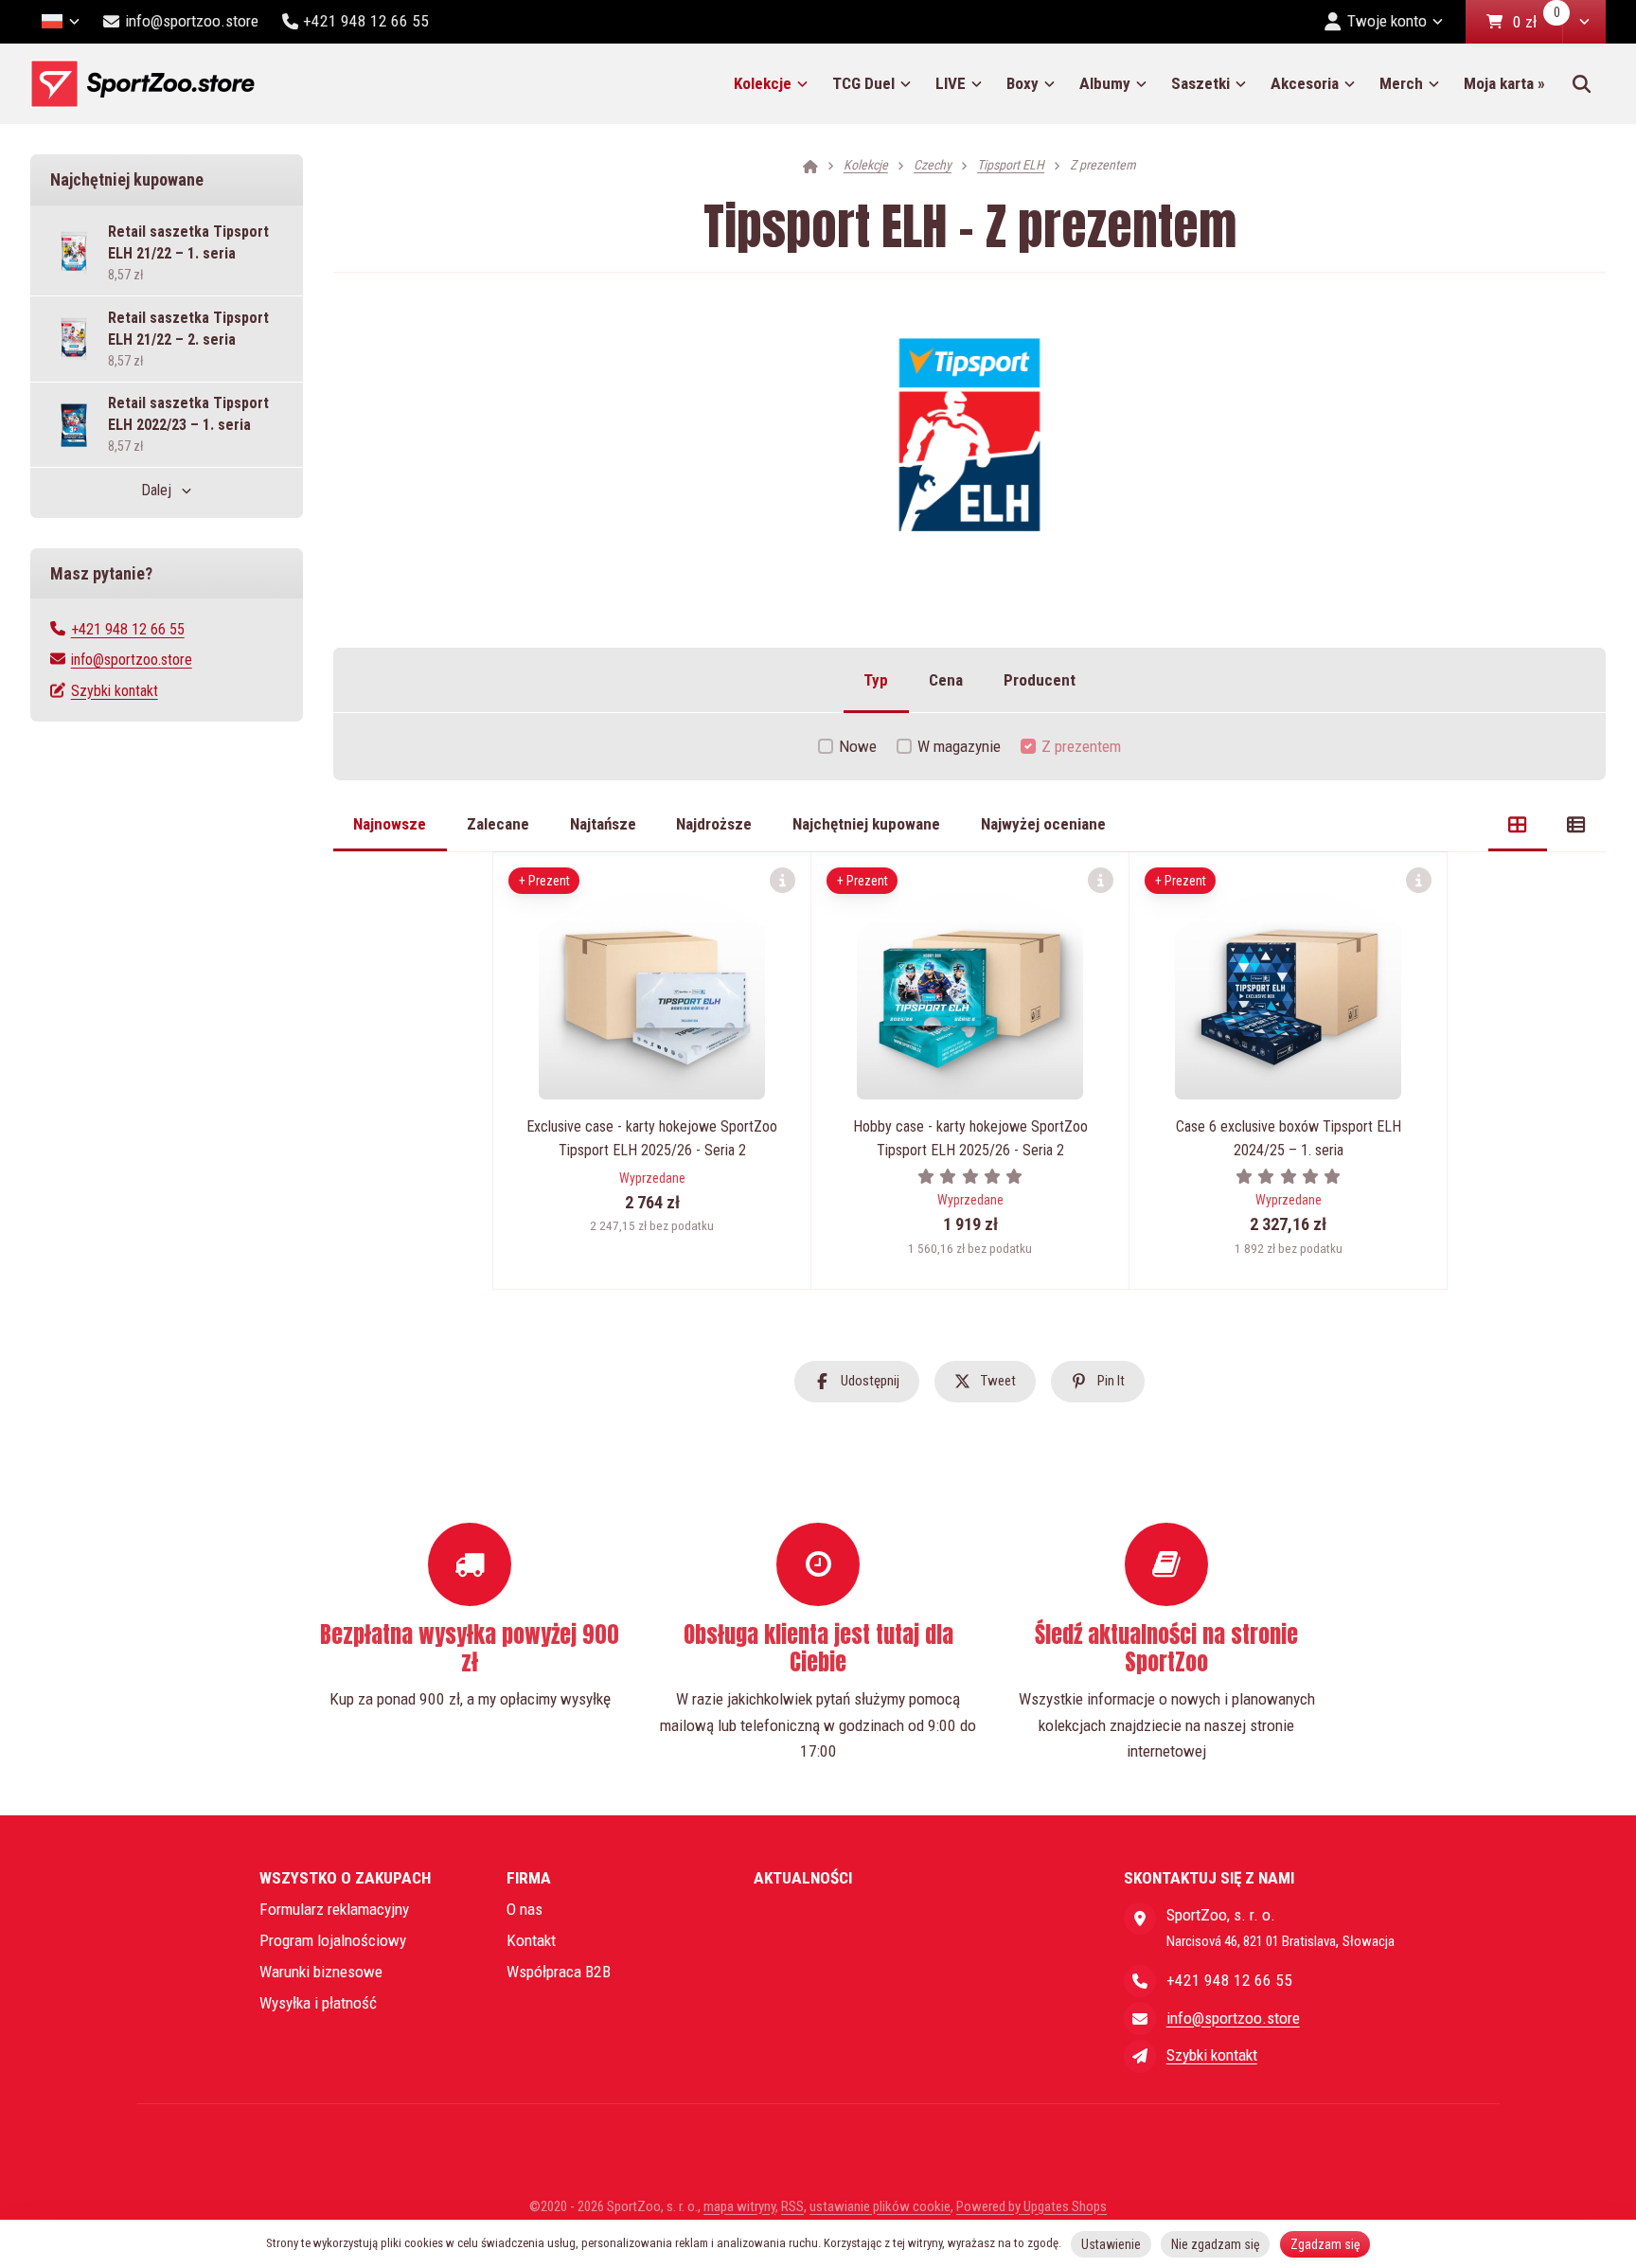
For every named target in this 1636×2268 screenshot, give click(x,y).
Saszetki (1200, 83)
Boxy (1022, 83)
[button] (1584, 22)
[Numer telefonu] (1140, 1981)
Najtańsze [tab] (603, 824)
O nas (525, 1909)
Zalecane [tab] (498, 824)
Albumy (1105, 83)
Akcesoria (1305, 83)
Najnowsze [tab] (390, 824)
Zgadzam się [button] (1325, 2244)
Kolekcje (763, 83)
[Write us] (1140, 2056)
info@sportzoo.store (132, 660)
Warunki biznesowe (321, 1972)
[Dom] (142, 84)
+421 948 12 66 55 (128, 629)
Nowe (858, 746)
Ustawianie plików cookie (880, 2206)
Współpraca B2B (559, 1972)
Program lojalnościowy (333, 1940)
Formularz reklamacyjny (334, 1909)
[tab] (1518, 825)
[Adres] (1140, 1919)
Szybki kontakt (115, 691)
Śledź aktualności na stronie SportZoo (1166, 1648)
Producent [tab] (1040, 680)
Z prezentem (1081, 746)
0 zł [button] (1538, 23)
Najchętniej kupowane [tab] (866, 824)
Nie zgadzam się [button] (1216, 2244)
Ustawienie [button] (1111, 2244)
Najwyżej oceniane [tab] (1043, 824)
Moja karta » (1504, 83)
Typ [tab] (876, 680)
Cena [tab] (946, 680)
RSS (792, 2206)
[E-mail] (1140, 2018)
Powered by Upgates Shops (1031, 2206)
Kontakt (531, 1940)
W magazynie (959, 746)
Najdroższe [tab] (714, 824)
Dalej (156, 490)
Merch (1401, 83)
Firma (529, 1878)
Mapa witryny (739, 2206)
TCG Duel (863, 83)
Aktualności (803, 1878)
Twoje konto (1387, 21)
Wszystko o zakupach (345, 1878)
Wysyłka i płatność (318, 2003)
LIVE (951, 83)
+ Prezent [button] (544, 881)
